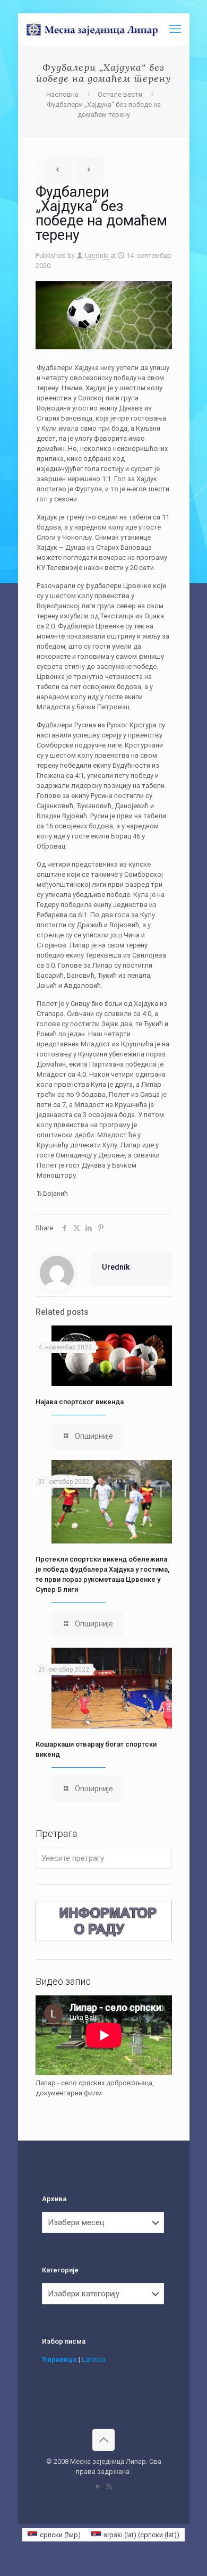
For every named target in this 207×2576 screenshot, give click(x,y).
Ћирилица (59, 2359)
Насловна (62, 94)
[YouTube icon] (98, 2487)
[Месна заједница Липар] (108, 29)
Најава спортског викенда (80, 1402)
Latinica (94, 2359)
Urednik (97, 255)
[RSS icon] (109, 2487)
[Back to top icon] (103, 2440)
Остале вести (120, 94)
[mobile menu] (175, 29)
